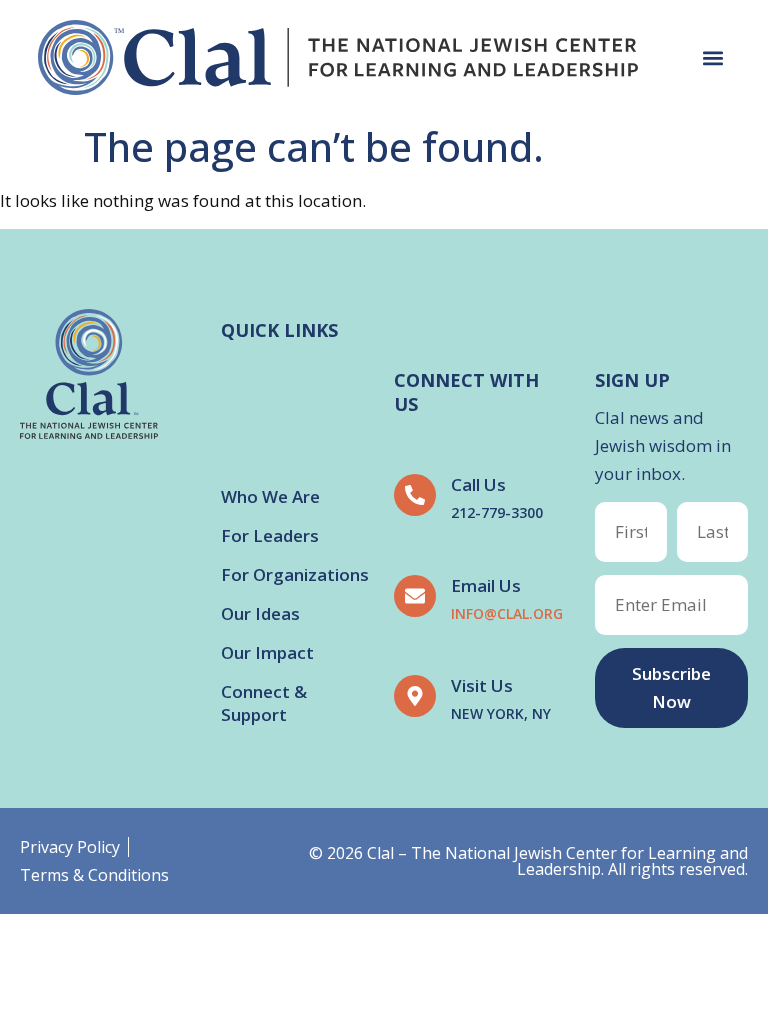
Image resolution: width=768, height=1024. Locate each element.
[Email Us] (415, 596)
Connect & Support (264, 703)
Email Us (486, 585)
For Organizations (295, 574)
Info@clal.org (507, 613)
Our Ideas (260, 613)
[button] (713, 57)
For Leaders (270, 535)
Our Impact (267, 652)
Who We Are (270, 496)
